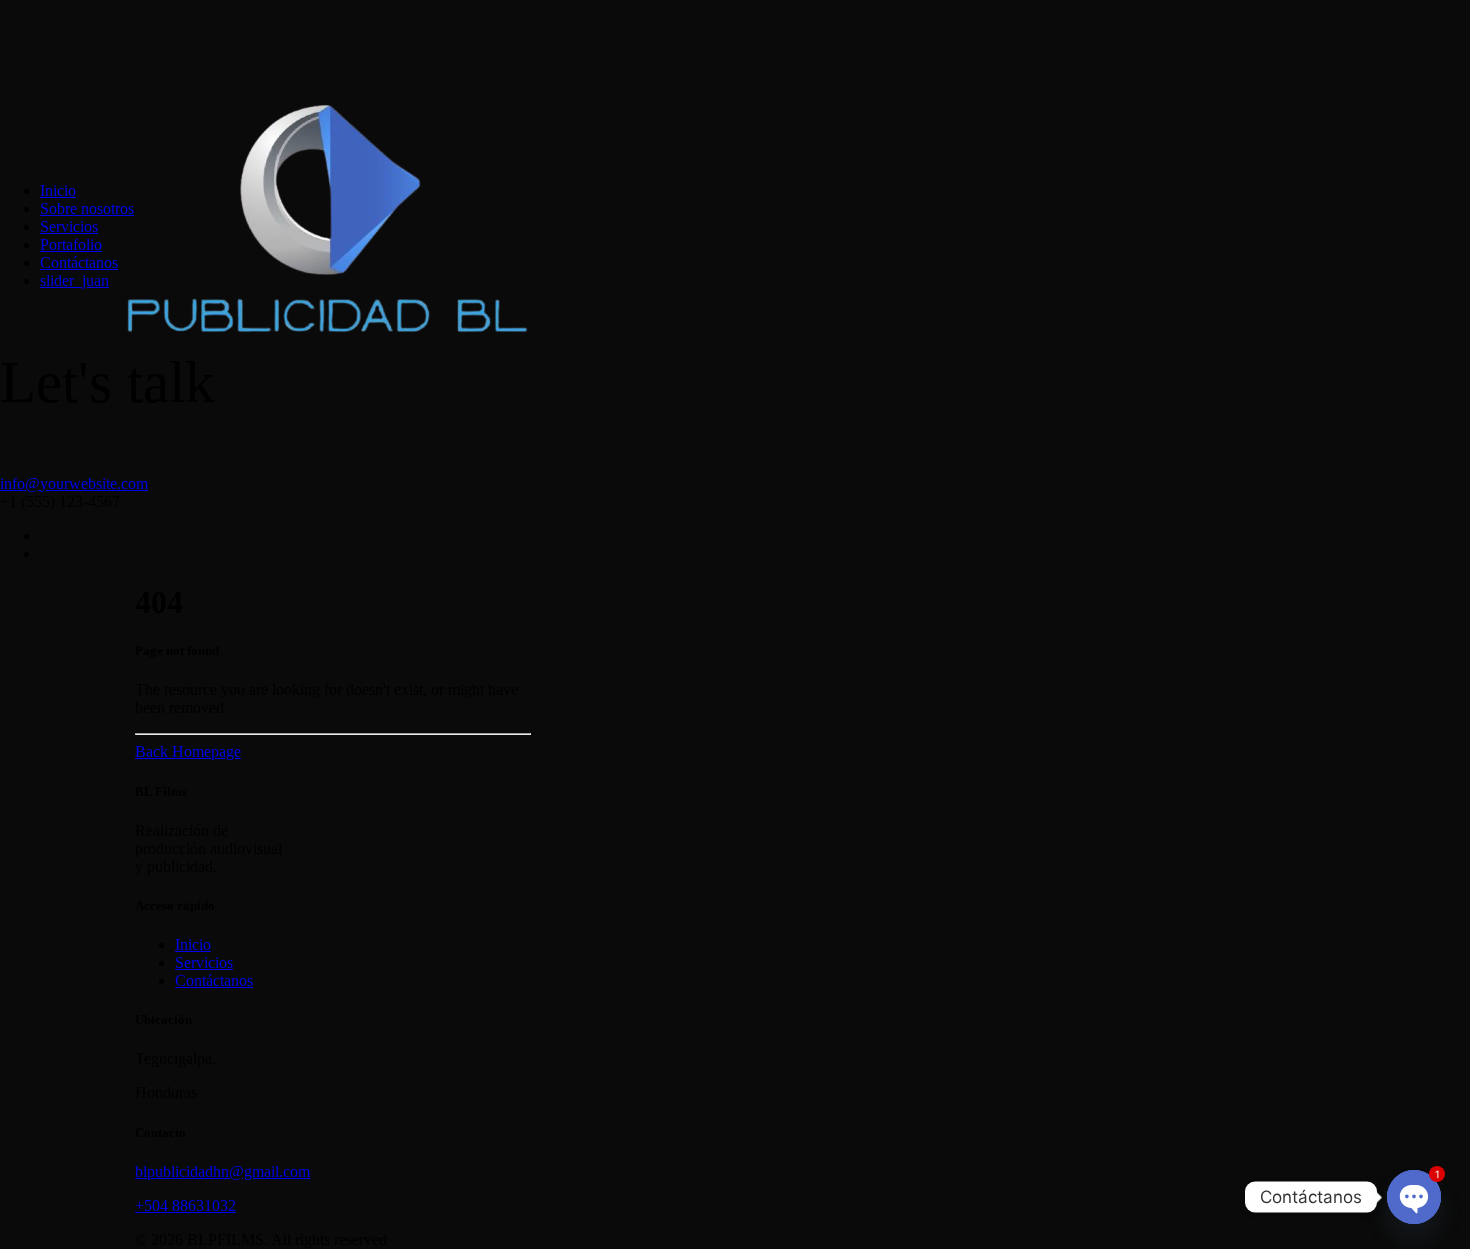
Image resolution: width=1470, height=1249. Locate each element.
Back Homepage (188, 751)
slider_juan (74, 280)
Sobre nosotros (87, 208)
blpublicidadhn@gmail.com (222, 1171)
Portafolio (71, 244)
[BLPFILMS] (735, 83)
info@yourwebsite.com (74, 483)
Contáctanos (79, 262)
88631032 (204, 1205)
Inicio (58, 190)
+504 (153, 1205)
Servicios (69, 226)
